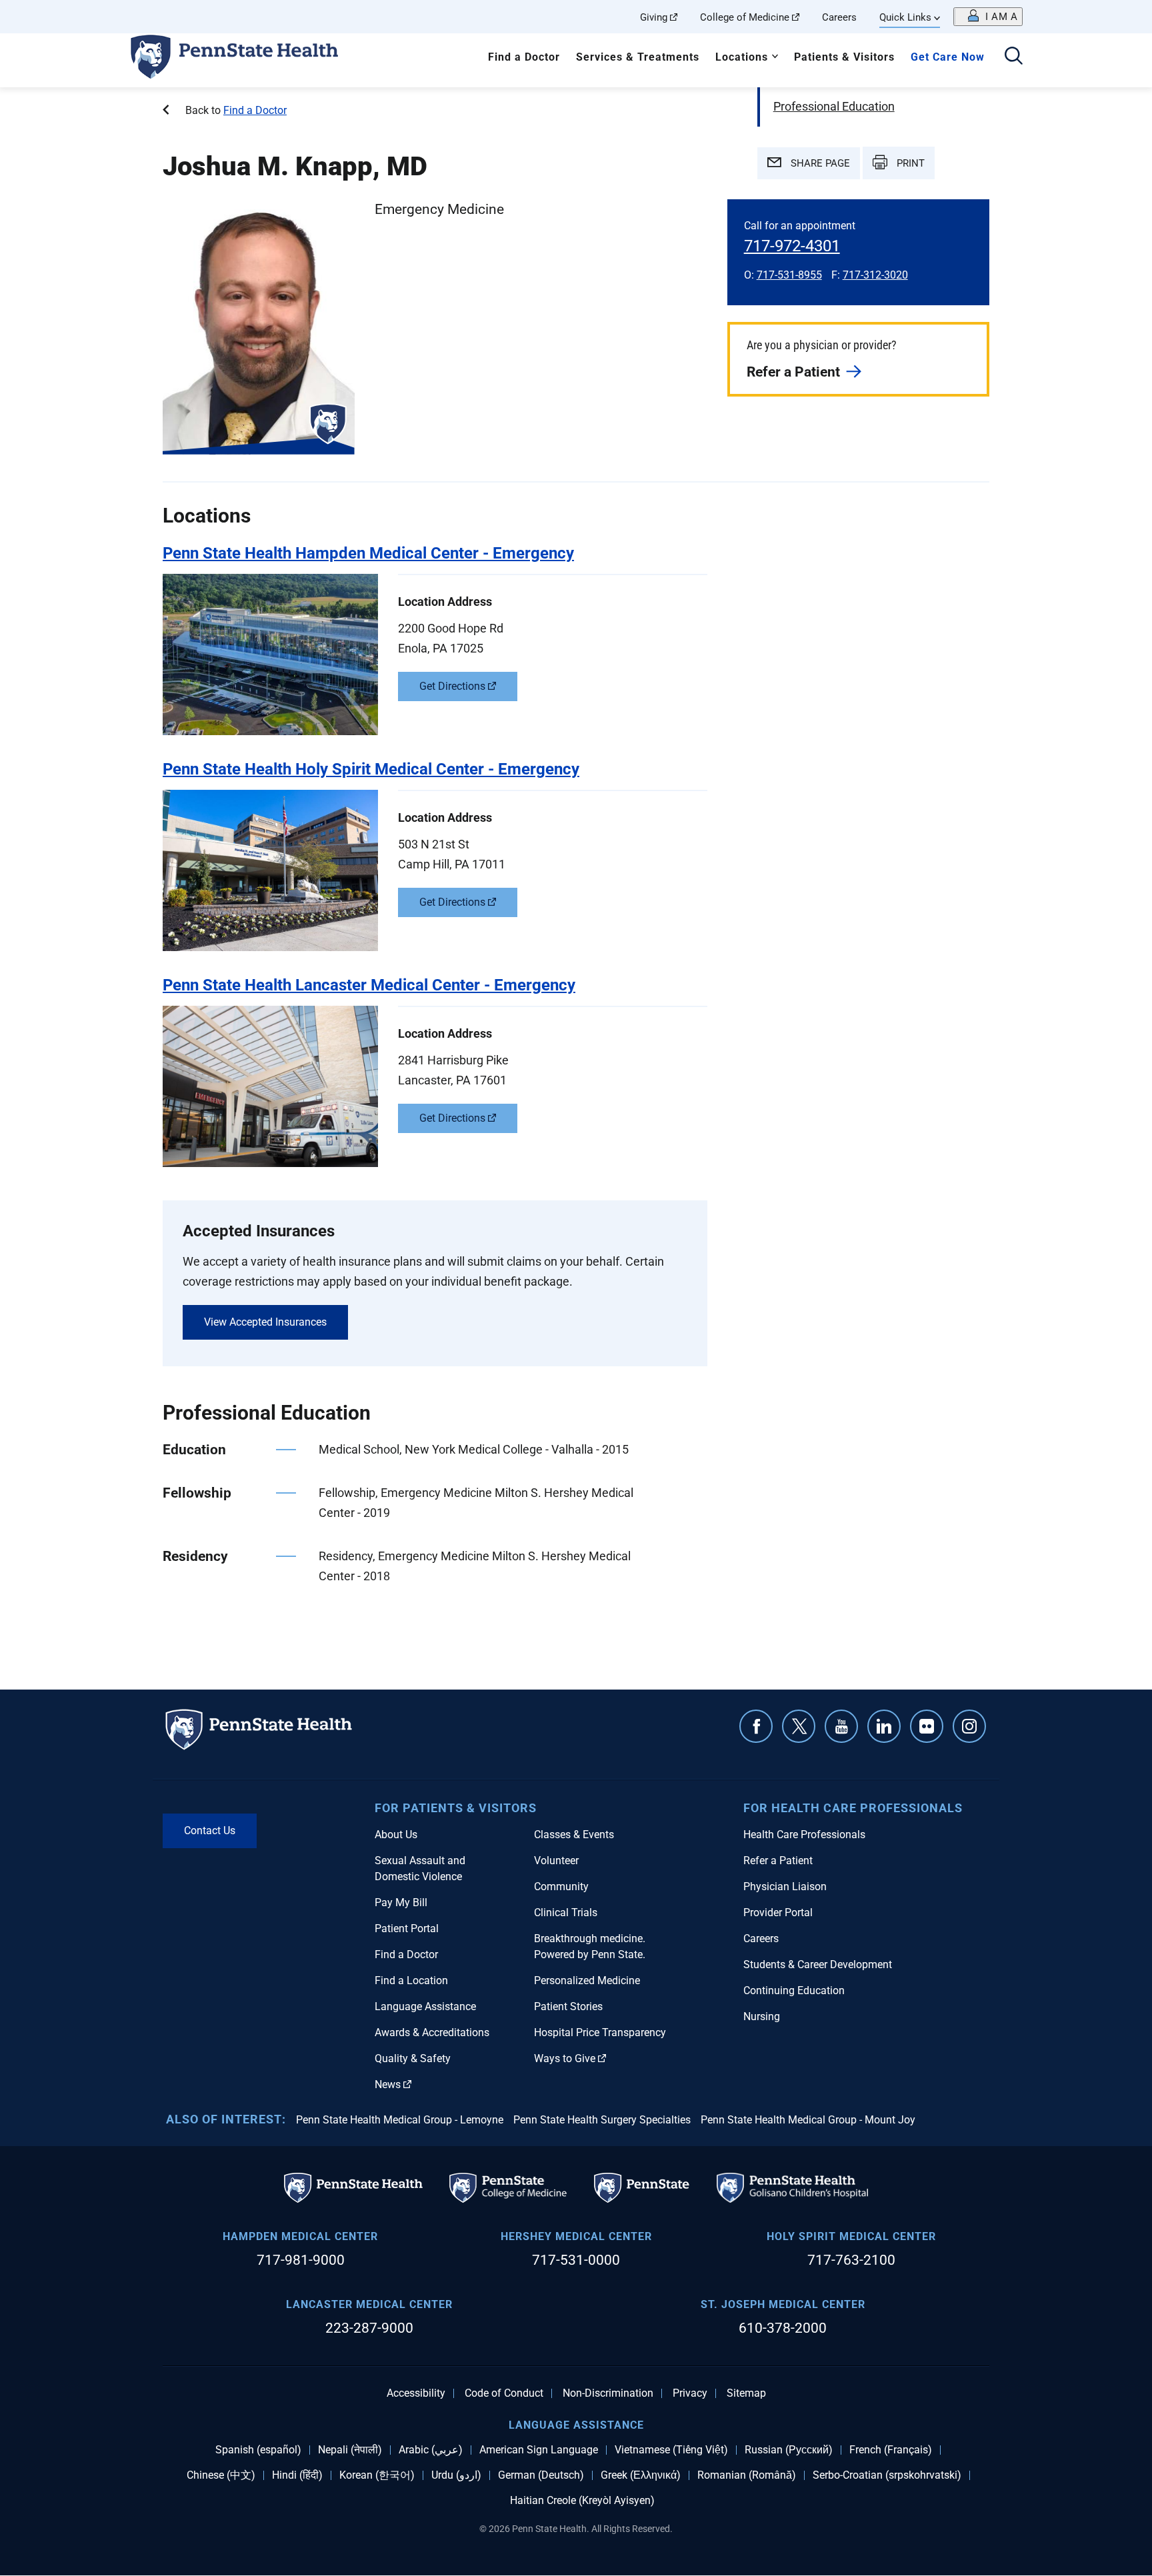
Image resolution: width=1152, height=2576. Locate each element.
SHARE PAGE (819, 163)
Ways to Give (565, 2058)
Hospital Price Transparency (600, 2032)
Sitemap (746, 2393)
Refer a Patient (793, 372)
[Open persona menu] (988, 17)
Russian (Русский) (789, 2450)
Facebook (756, 1726)
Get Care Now (948, 57)
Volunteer (556, 1861)
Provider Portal (778, 1913)
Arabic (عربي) (431, 2450)
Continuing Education (794, 1990)
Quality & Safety (413, 2058)
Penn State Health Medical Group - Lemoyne (400, 2120)
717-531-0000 (576, 2260)
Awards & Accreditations (432, 2032)
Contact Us (210, 1831)
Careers (839, 17)
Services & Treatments (638, 57)
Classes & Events (574, 1835)
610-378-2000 (783, 2328)
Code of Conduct (504, 2393)
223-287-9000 (369, 2328)
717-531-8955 (789, 275)
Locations (742, 57)
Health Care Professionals (804, 1835)
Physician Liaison (785, 1887)
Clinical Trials (566, 1913)
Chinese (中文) (221, 2475)
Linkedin (884, 1726)
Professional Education (834, 106)
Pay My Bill (401, 1903)
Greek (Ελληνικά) (641, 2475)
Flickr (927, 1726)
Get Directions (452, 686)
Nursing (762, 2016)
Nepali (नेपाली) (350, 2450)
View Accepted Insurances (265, 1322)
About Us (396, 1835)
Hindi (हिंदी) (297, 2475)
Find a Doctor (524, 57)
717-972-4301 (792, 246)
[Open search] (1014, 57)
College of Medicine (745, 17)
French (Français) (891, 2450)
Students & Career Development (818, 1964)
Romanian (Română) (747, 2475)
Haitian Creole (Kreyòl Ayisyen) (582, 2501)
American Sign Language (539, 2450)
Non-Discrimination (608, 2393)
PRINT (909, 163)
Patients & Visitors (844, 57)
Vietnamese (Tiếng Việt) (671, 2450)
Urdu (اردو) (456, 2475)
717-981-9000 (301, 2260)
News (388, 2084)
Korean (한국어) (377, 2475)
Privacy (690, 2393)
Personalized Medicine (587, 1980)
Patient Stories (568, 2006)
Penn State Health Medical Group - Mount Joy (808, 2120)
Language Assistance (425, 2006)
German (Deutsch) (541, 2475)
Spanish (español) (258, 2450)
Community (561, 1887)
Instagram (969, 1726)
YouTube (841, 1726)
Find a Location (411, 1980)
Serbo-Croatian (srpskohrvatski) (887, 2475)
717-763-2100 (851, 2260)
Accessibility (416, 2393)
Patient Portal (407, 1929)
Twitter (799, 1726)
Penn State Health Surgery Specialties (602, 2120)
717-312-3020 (875, 275)
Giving (654, 17)
